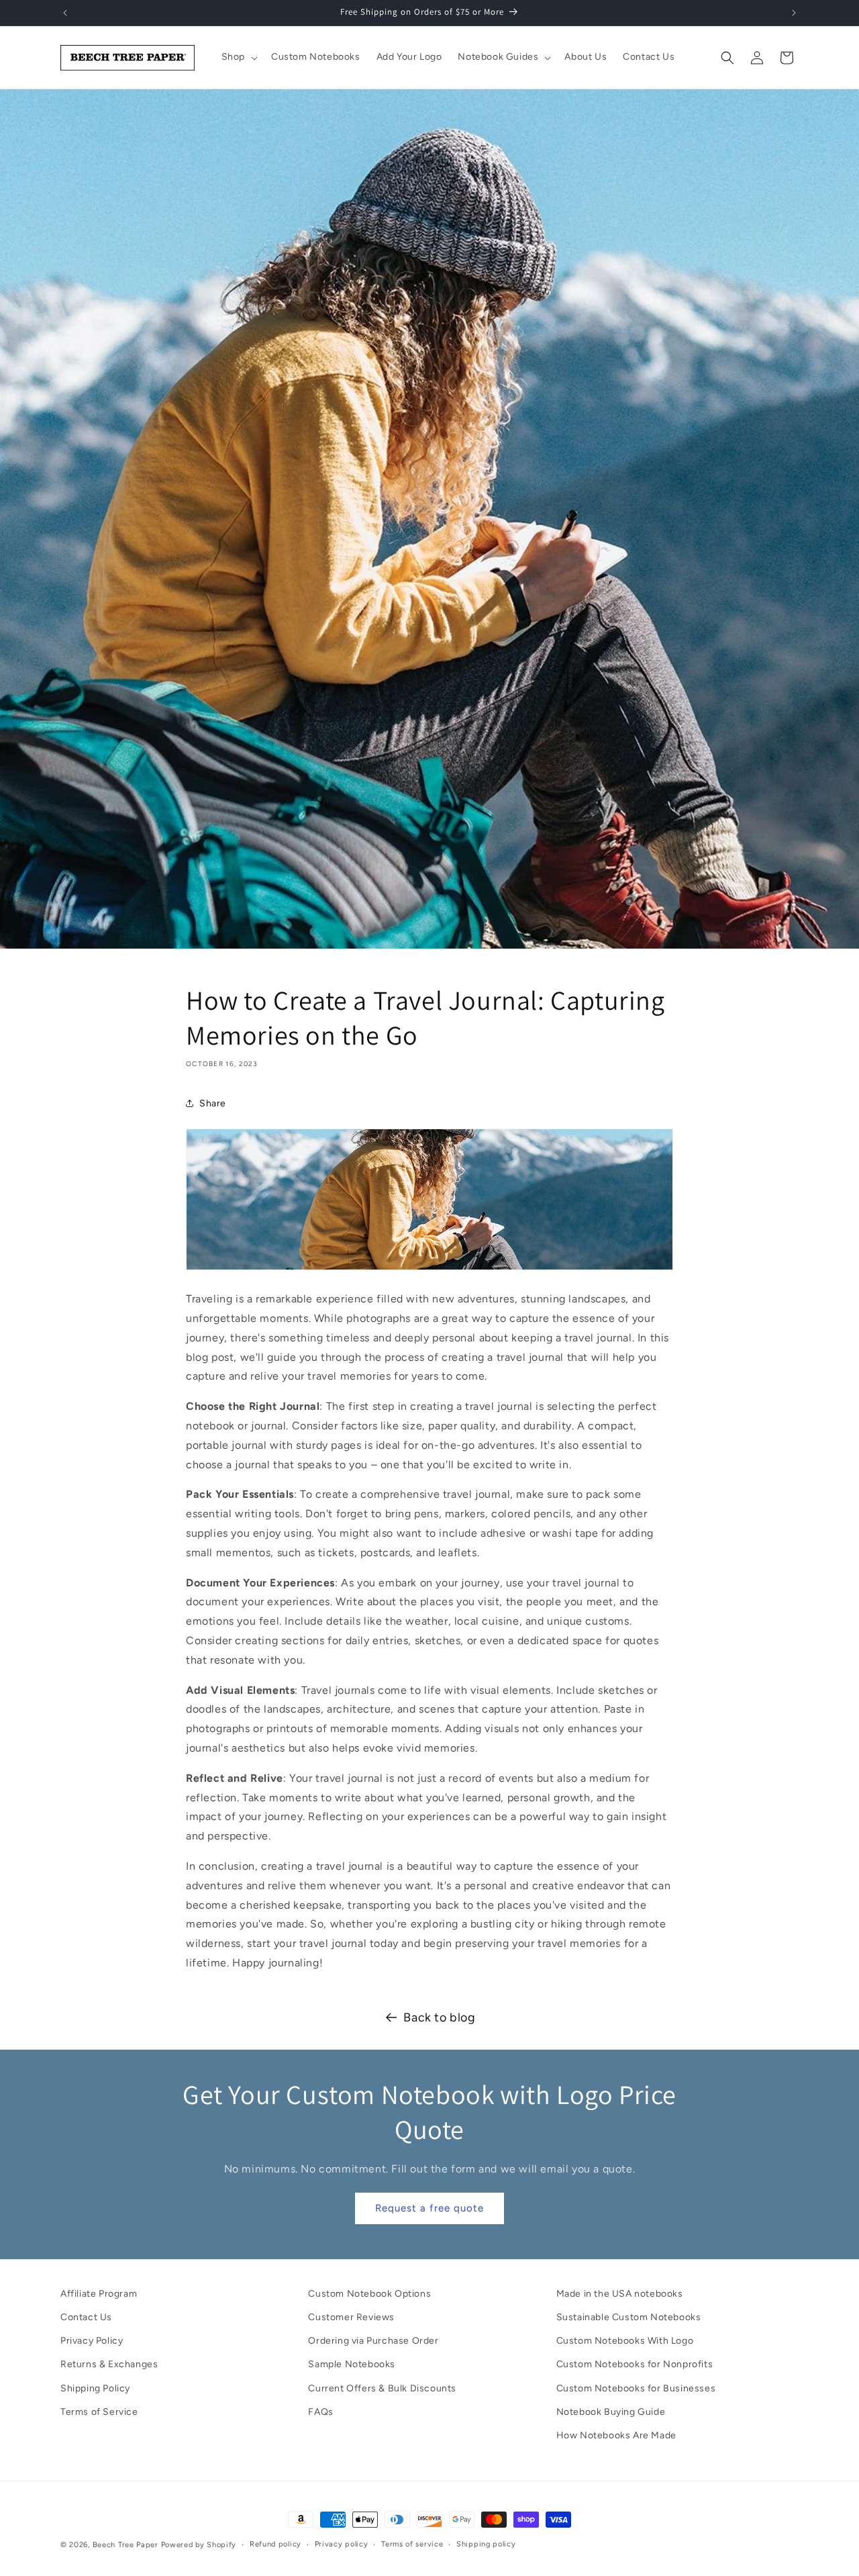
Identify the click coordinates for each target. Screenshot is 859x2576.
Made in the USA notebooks (620, 2294)
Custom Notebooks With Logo (625, 2341)
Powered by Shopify (199, 2545)
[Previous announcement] (65, 13)
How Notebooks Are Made (616, 2435)
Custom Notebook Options (369, 2294)
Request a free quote (429, 2209)
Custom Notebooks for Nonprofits (635, 2365)
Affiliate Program (99, 2294)
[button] (238, 57)
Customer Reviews (351, 2317)
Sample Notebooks (352, 2365)
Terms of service (412, 2544)
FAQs (320, 2412)
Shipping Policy (95, 2388)
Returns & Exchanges (109, 2365)
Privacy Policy (92, 2341)
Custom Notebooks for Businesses (636, 2388)
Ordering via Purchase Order (373, 2341)
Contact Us (86, 2317)
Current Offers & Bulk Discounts (382, 2388)
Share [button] (213, 1103)
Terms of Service (99, 2412)
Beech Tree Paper (125, 2545)
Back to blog (439, 2017)
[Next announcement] (794, 13)
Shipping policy (486, 2544)
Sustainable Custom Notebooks (629, 2317)
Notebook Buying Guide (611, 2412)
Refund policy (275, 2544)
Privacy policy (342, 2544)
